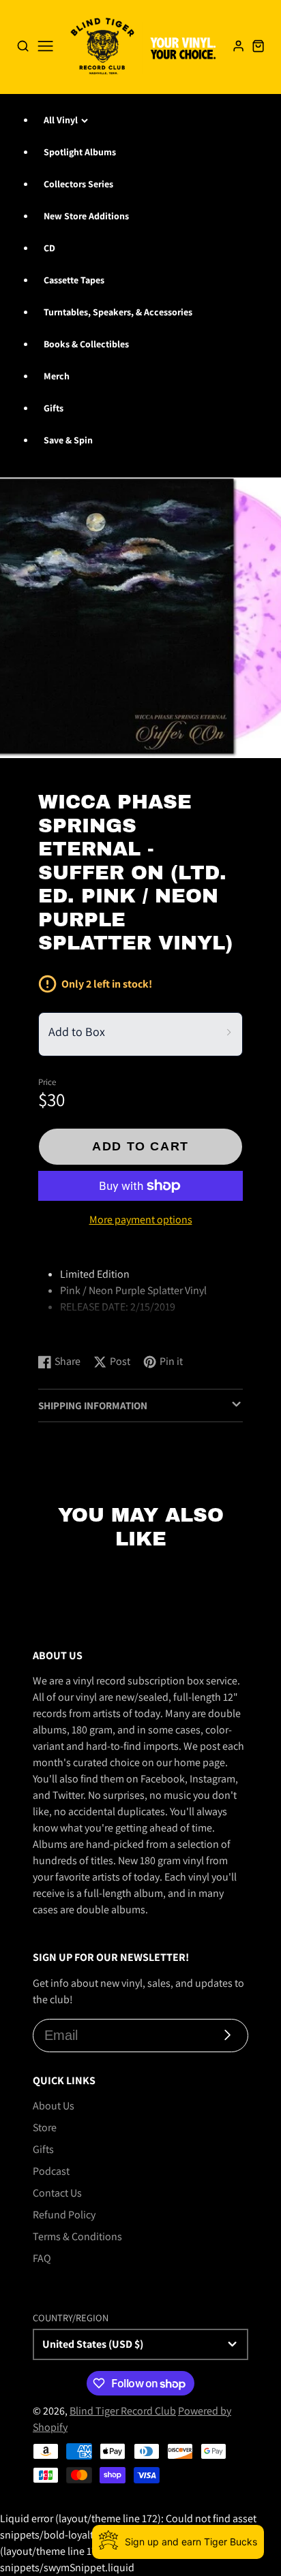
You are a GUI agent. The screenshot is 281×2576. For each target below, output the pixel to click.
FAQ (42, 2258)
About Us (54, 2106)
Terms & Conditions (77, 2236)
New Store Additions (86, 216)
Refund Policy (64, 2215)
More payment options (141, 1220)
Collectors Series (78, 184)
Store (45, 2127)
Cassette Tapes (74, 280)
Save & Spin (68, 440)
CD (49, 248)
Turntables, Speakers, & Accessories (118, 312)
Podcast (51, 2171)
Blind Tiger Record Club (123, 2411)
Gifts (54, 408)
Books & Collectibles (86, 344)
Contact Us (57, 2193)
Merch (57, 376)
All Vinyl (61, 120)
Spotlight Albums (80, 152)
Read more (65, 1329)
